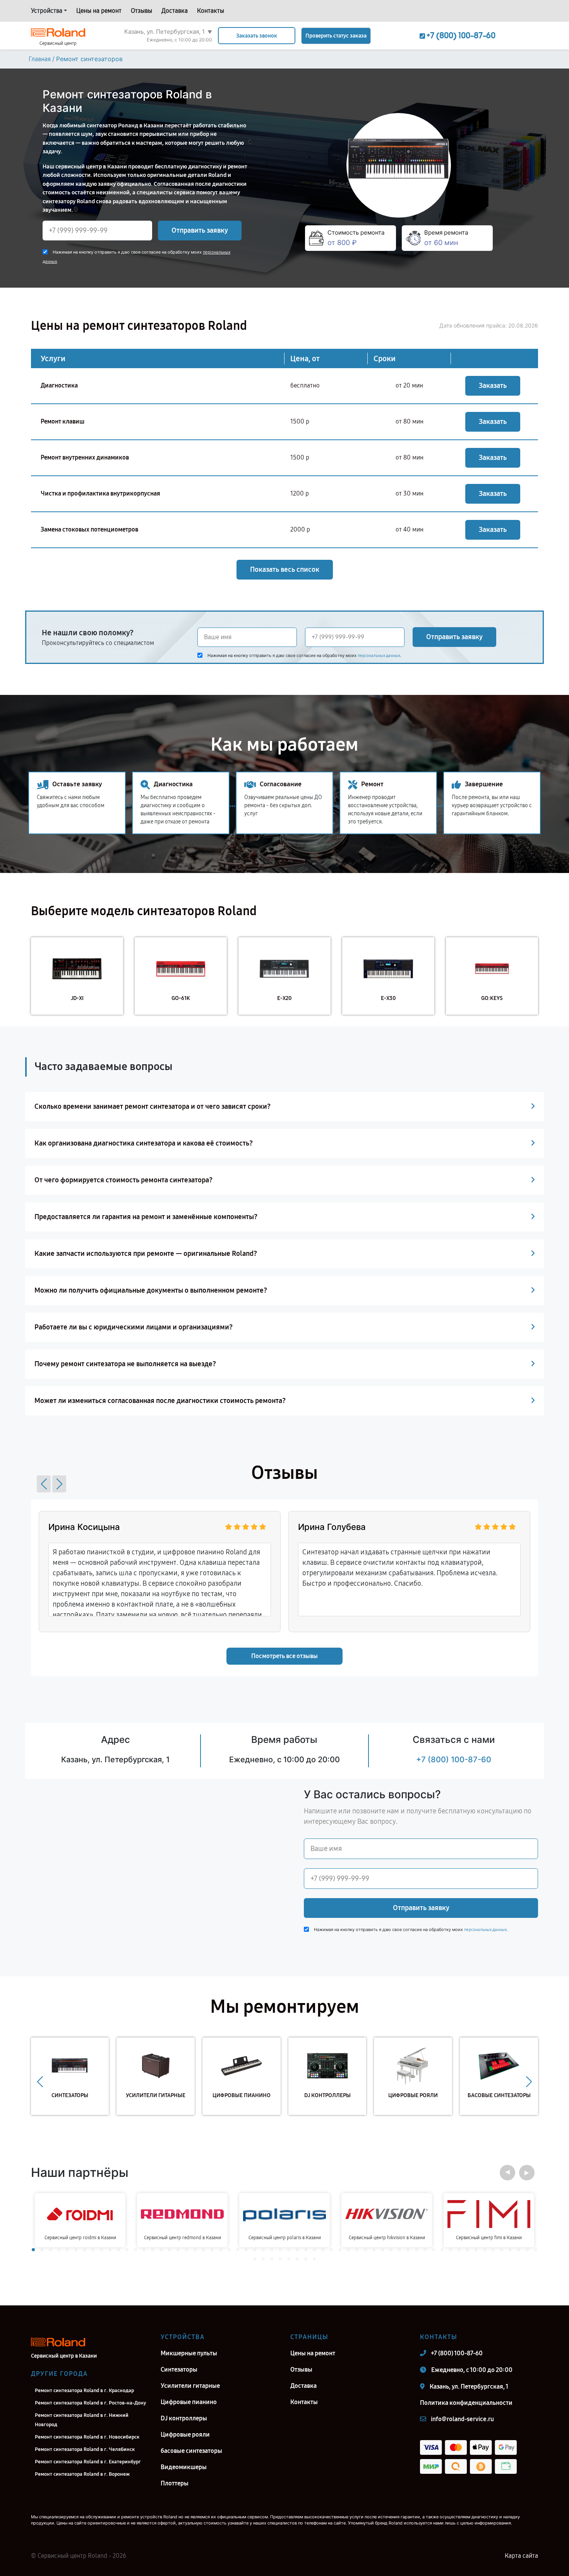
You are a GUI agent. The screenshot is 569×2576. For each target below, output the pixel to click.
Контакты (211, 11)
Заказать (493, 386)
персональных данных (379, 656)
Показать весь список (285, 569)
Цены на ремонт (99, 11)
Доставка (175, 11)
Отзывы (141, 11)
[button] (44, 1484)
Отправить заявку (200, 230)
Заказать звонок (257, 36)
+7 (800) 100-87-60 (454, 1760)
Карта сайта (521, 2556)
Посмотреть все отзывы (284, 1656)
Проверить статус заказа (336, 36)
